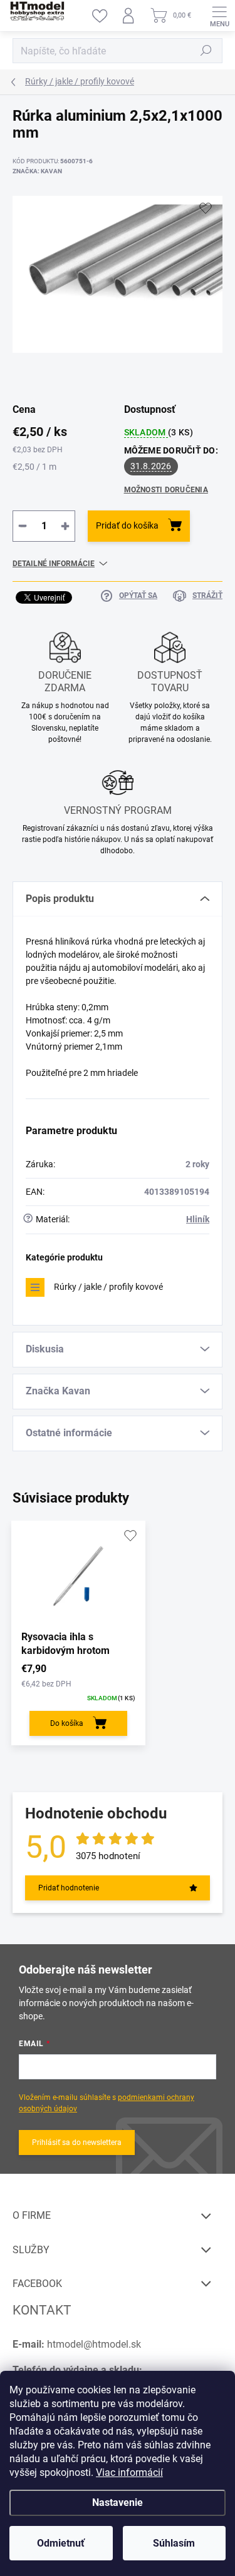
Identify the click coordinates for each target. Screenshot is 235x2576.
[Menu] (219, 16)
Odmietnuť (61, 2543)
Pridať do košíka (127, 525)
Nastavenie (118, 2502)
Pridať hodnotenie (69, 1888)
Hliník (198, 1219)
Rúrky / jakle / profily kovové (108, 1287)
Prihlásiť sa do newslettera (77, 2142)
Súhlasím (174, 2543)
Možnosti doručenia (166, 490)
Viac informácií (129, 2472)
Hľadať (206, 51)
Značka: (37, 171)
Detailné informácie (54, 564)
